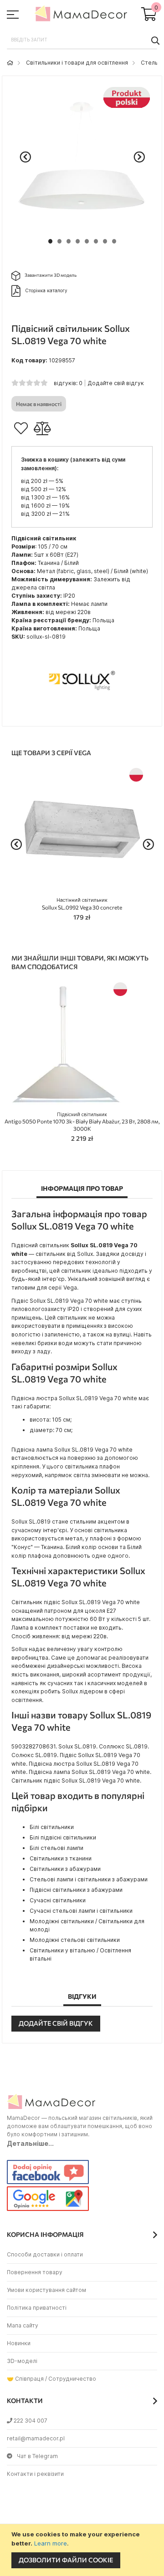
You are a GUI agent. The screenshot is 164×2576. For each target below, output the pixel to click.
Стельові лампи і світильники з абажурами (89, 1879)
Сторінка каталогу (46, 290)
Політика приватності (37, 2308)
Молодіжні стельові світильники (75, 1940)
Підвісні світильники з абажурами (76, 1890)
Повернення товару (35, 2272)
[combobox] (82, 40)
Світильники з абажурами (65, 1869)
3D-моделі (22, 2361)
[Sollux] (82, 712)
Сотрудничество (72, 2379)
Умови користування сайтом (46, 2290)
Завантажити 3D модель (51, 275)
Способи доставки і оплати (45, 2254)
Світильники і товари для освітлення (77, 63)
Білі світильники (52, 1827)
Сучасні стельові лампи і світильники (81, 1911)
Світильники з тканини (61, 1858)
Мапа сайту (23, 2325)
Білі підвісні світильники (63, 1837)
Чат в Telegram (37, 2456)
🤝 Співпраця (25, 2379)
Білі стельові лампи (56, 1848)
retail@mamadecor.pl (36, 2438)
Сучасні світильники (58, 1900)
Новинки (19, 2343)
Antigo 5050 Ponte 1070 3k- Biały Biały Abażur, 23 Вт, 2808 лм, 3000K (82, 1122)
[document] (83, 2550)
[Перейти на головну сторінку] (10, 63)
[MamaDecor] (82, 15)
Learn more (51, 2543)
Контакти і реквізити (35, 2474)
